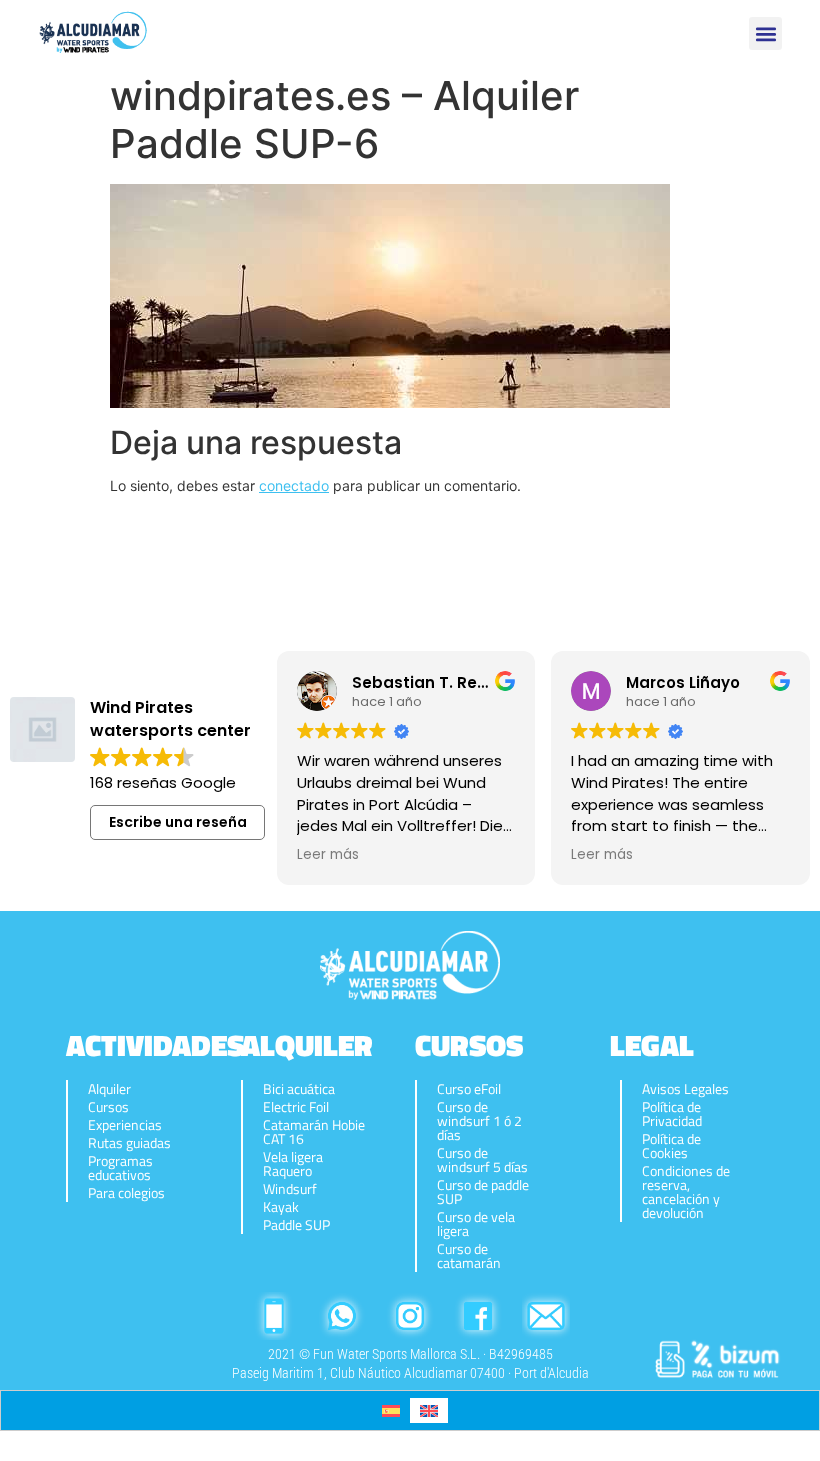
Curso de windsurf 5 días (482, 1160)
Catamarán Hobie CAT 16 (314, 1132)
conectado (294, 485)
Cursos (108, 1107)
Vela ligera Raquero (293, 1164)
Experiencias (125, 1125)
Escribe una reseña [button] (178, 822)
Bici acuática (299, 1089)
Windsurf (290, 1189)
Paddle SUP (296, 1225)
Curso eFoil (469, 1089)
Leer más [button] (328, 855)
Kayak (281, 1207)
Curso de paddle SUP (483, 1192)
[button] (765, 33)
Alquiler (109, 1089)
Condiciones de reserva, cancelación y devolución (686, 1192)
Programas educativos (120, 1168)
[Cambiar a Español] (391, 1410)
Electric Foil (296, 1107)
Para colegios (126, 1193)
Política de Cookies (671, 1146)
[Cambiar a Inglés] (429, 1410)
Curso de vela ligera (476, 1224)
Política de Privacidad (672, 1114)
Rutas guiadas (129, 1143)
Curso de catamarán (469, 1256)
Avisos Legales (685, 1089)
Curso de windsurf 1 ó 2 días (479, 1121)
